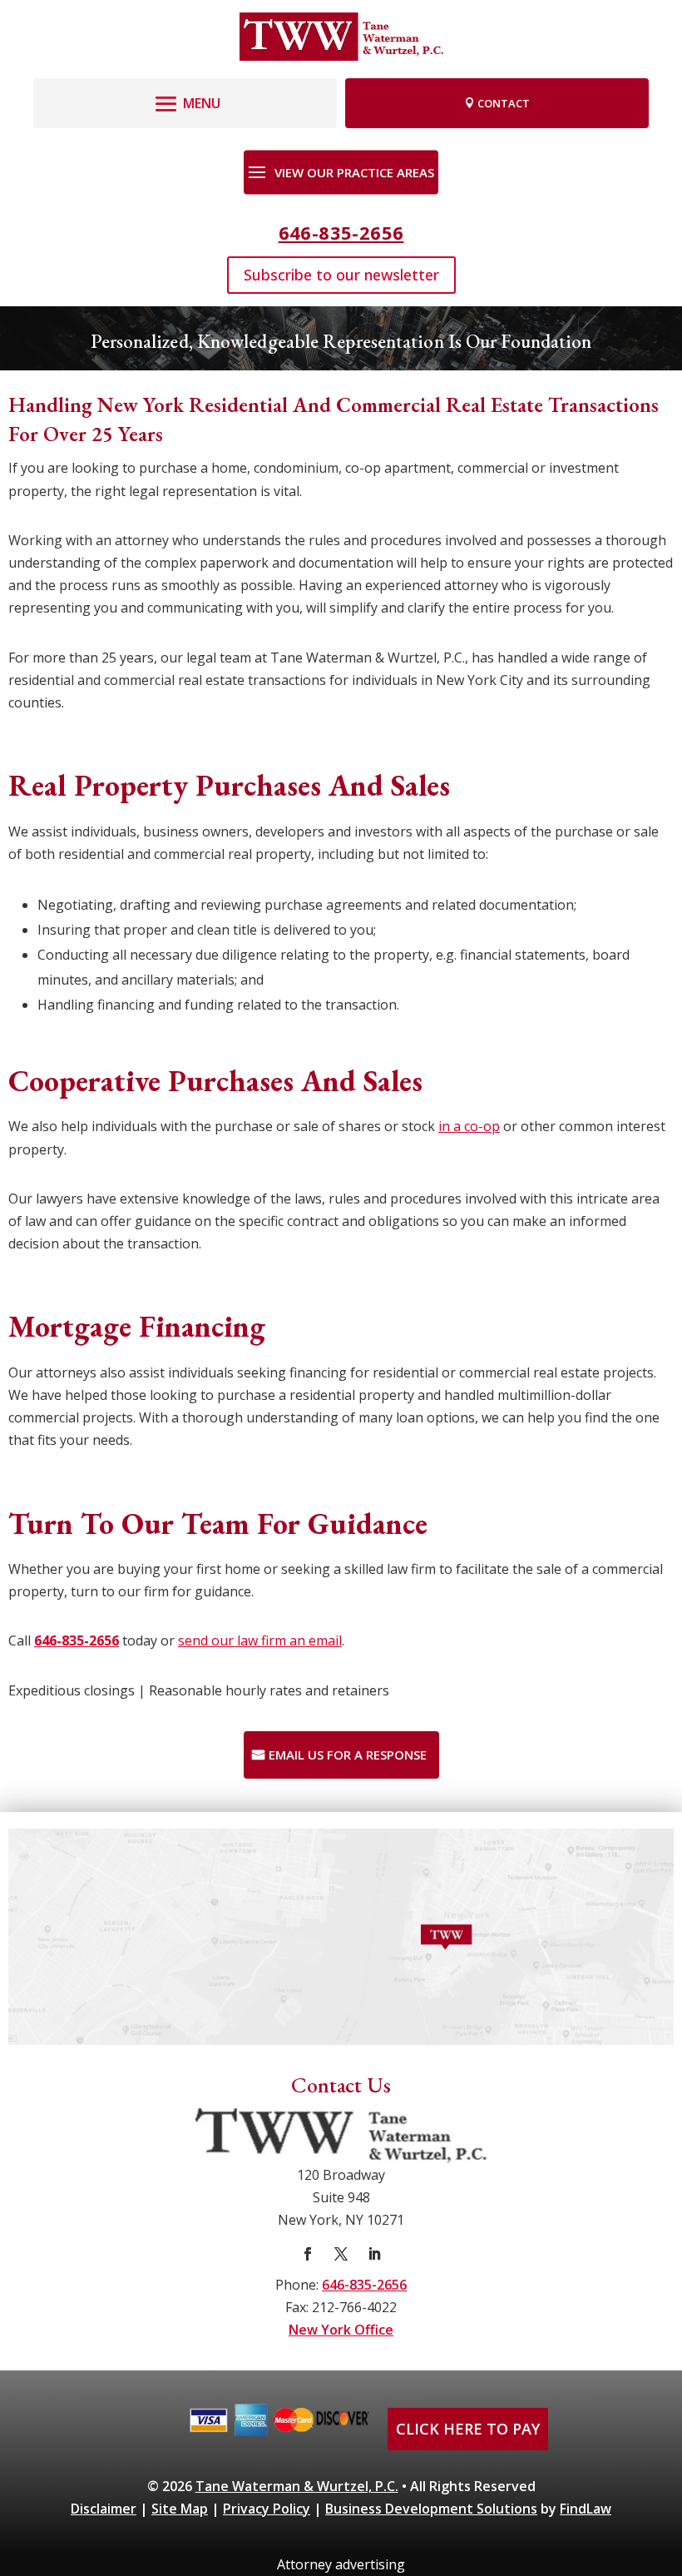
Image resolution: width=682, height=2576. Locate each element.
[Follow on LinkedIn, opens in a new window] (374, 2254)
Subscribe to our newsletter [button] (341, 275)
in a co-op (469, 1126)
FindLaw (586, 2509)
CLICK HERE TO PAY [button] (468, 2429)
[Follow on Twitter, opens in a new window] (341, 2254)
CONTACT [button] (504, 103)
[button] (185, 99)
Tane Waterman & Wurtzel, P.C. (297, 2486)
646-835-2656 (341, 232)
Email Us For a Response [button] (348, 1755)
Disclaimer (104, 2509)
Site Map (180, 2509)
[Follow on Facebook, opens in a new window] (308, 2254)
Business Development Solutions (431, 2509)
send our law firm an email (260, 1640)
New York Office (341, 2330)
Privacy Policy (267, 2509)
